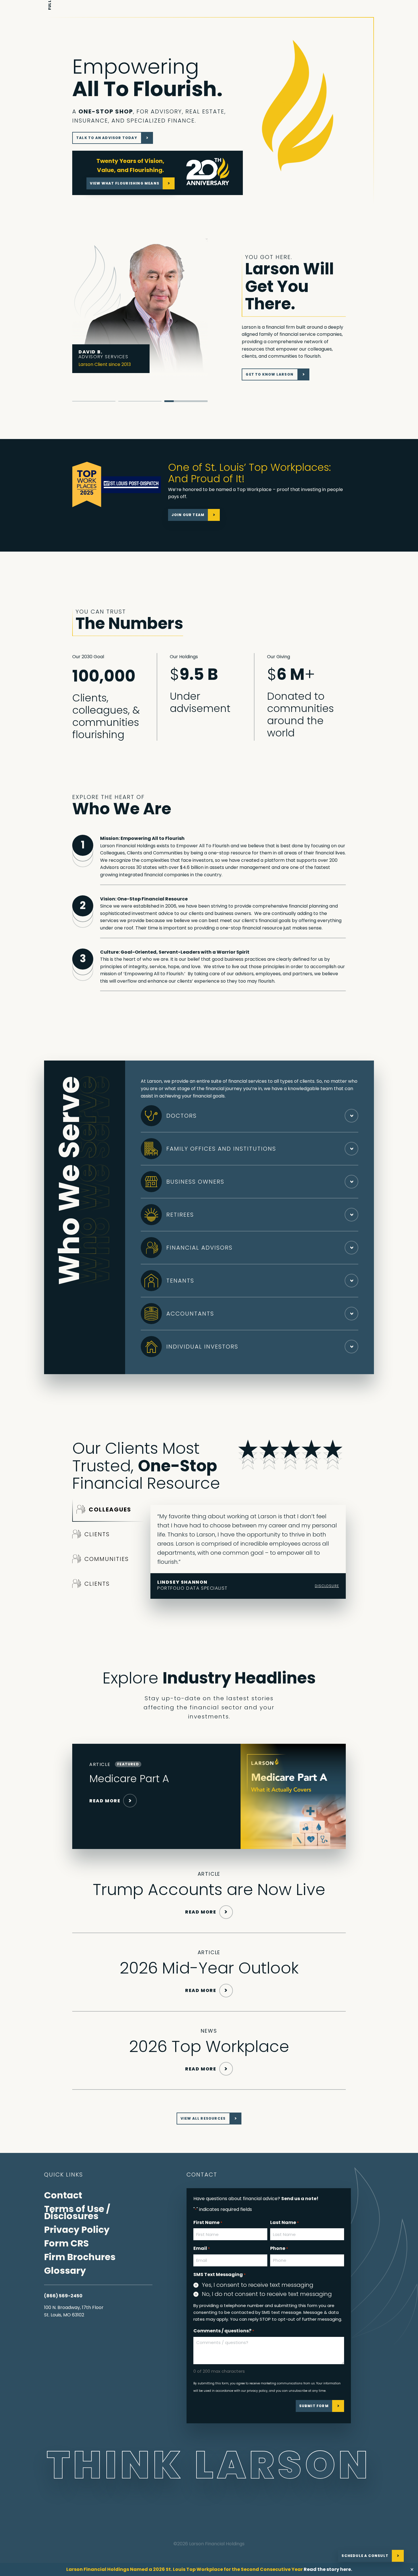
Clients (97, 1534)
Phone (279, 2248)
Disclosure (327, 1586)
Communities (107, 1559)
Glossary (65, 2270)
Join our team (188, 515)
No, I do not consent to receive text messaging (267, 2294)
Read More (105, 1801)
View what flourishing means (125, 183)
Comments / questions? (224, 2331)
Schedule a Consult (365, 2556)
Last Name (284, 2222)
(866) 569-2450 (63, 2296)
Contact (63, 2195)
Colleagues (110, 1509)
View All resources (203, 2118)
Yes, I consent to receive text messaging (258, 2285)
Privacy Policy (77, 2230)
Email (202, 2248)
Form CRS (66, 2243)
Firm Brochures (80, 2257)
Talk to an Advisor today (107, 138)
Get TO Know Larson (270, 374)
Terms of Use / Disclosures (77, 2212)
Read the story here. (328, 2569)
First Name (208, 2222)
